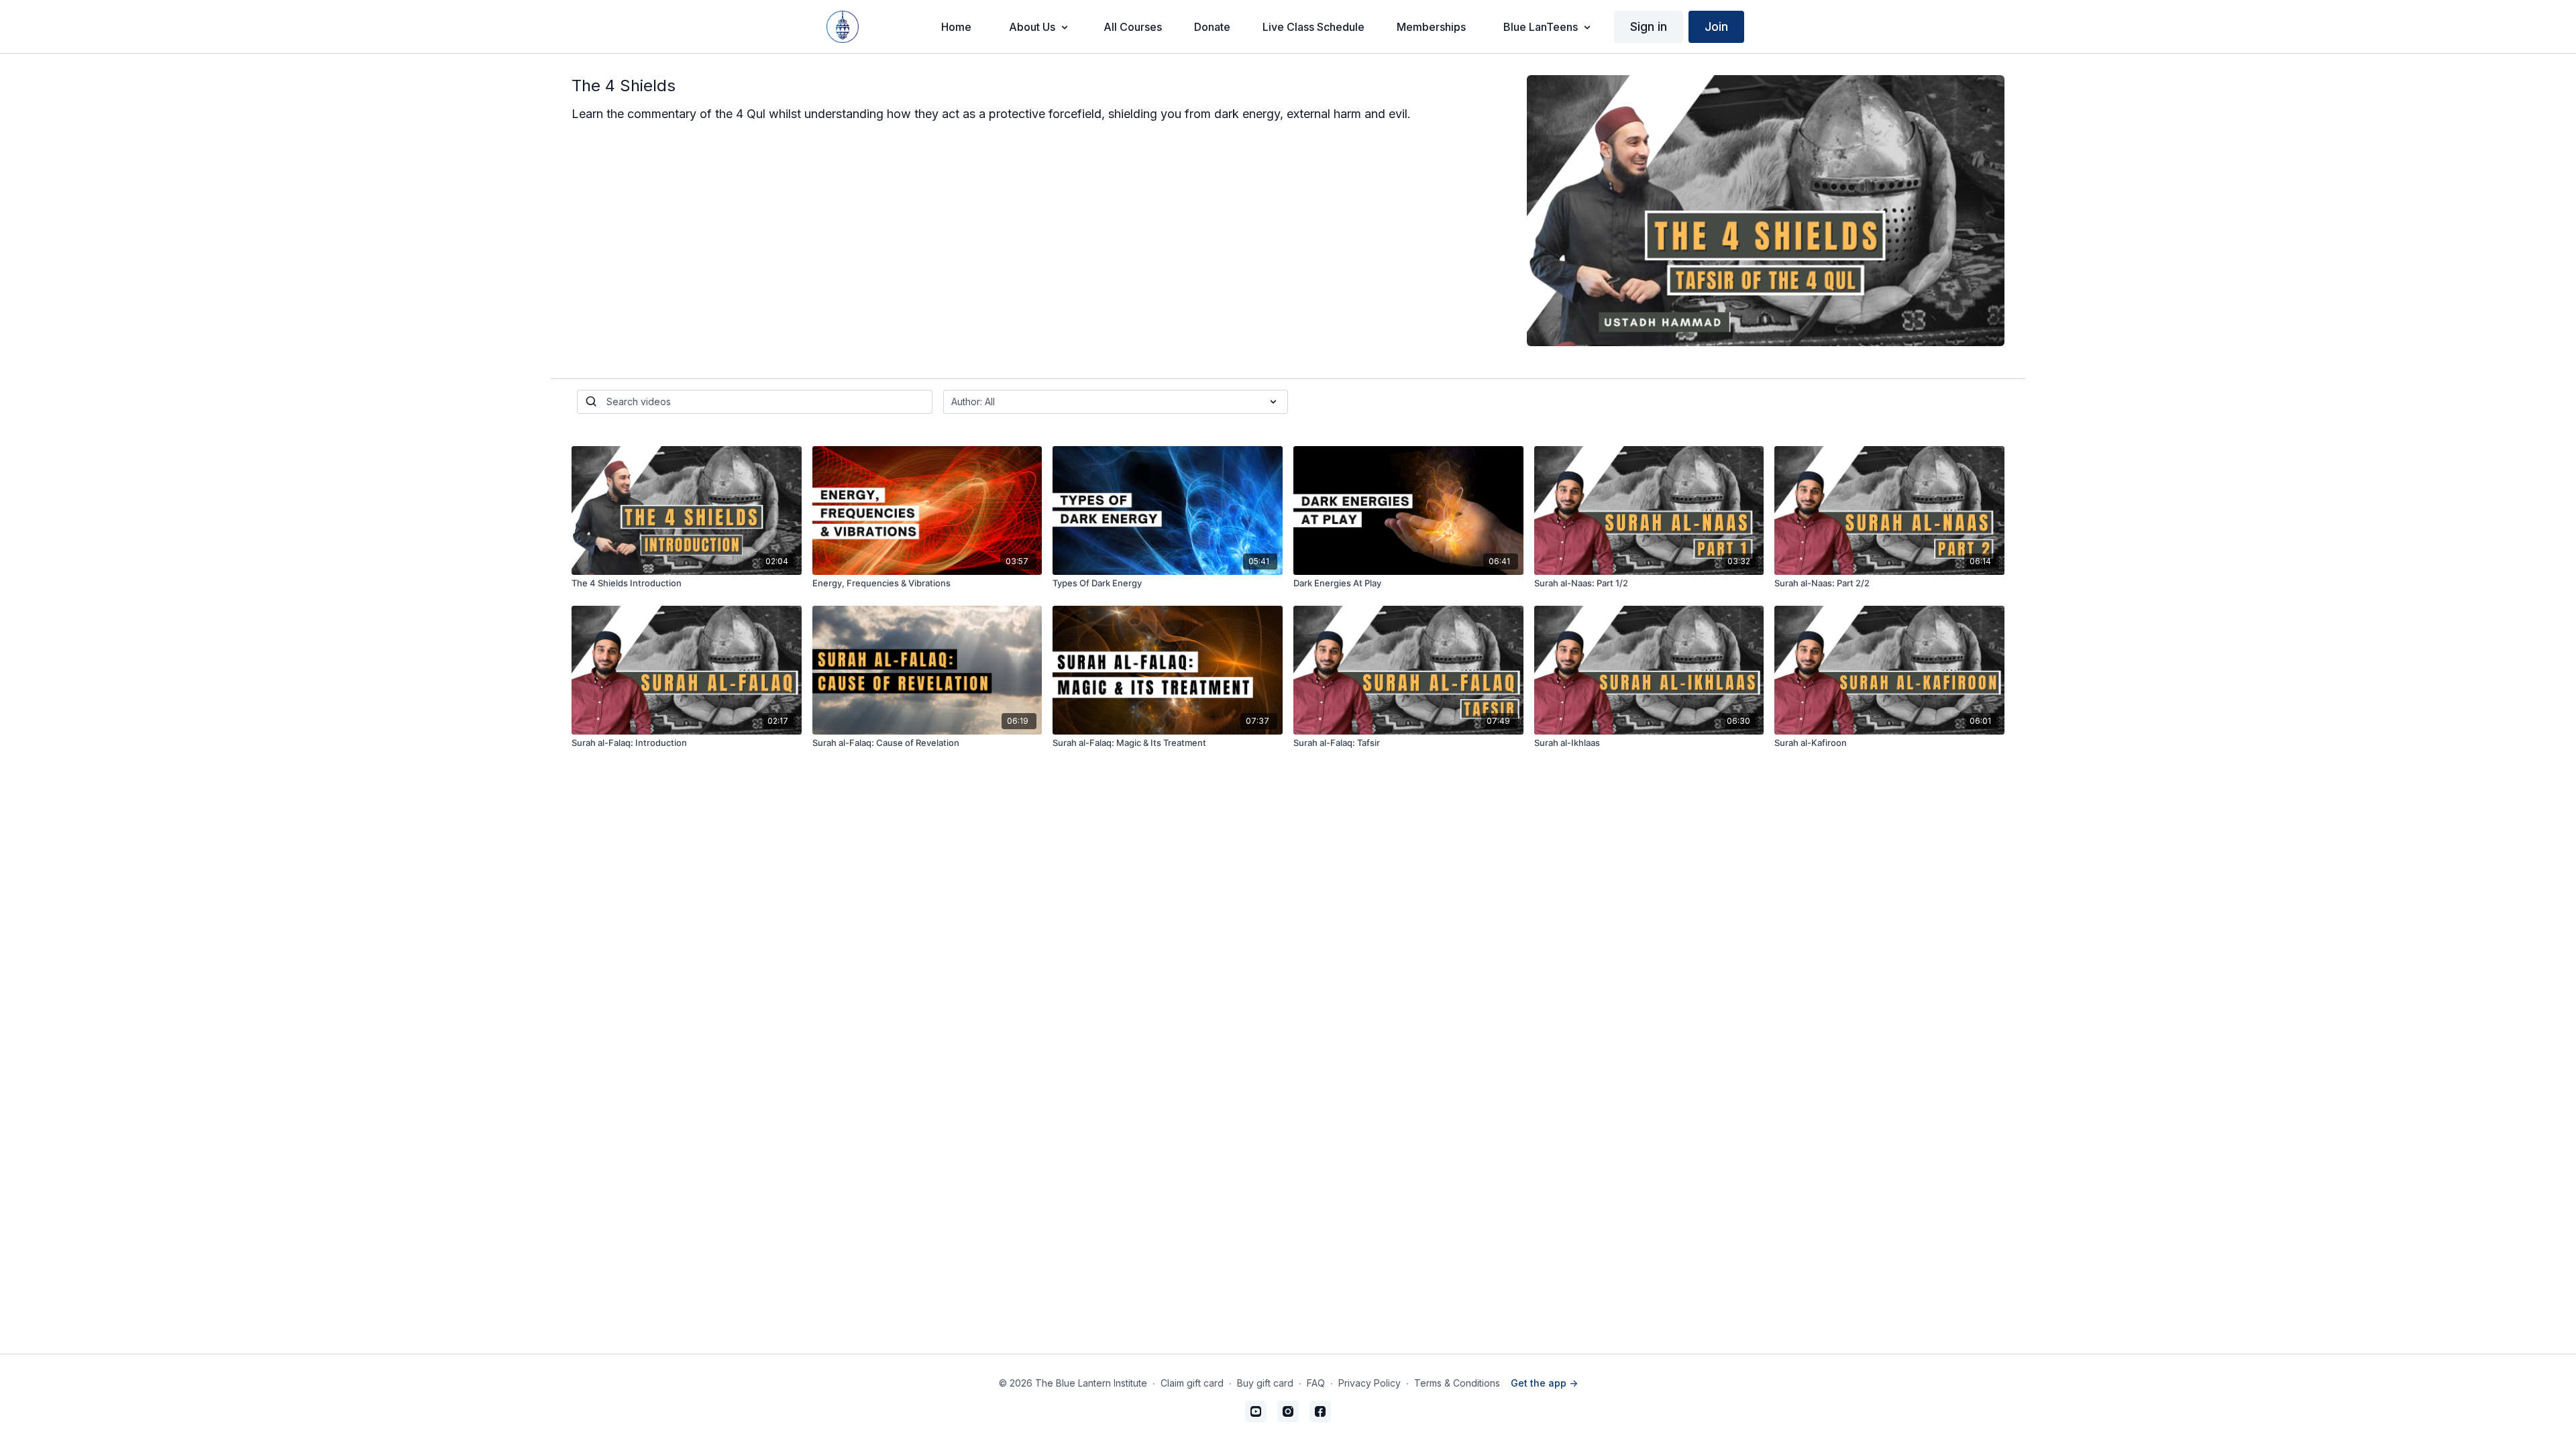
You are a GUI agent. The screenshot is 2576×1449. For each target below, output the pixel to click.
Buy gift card (1265, 1383)
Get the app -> (1544, 1383)
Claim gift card (1192, 1383)
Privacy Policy (1370, 1383)
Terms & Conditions (1457, 1383)
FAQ (1316, 1383)
